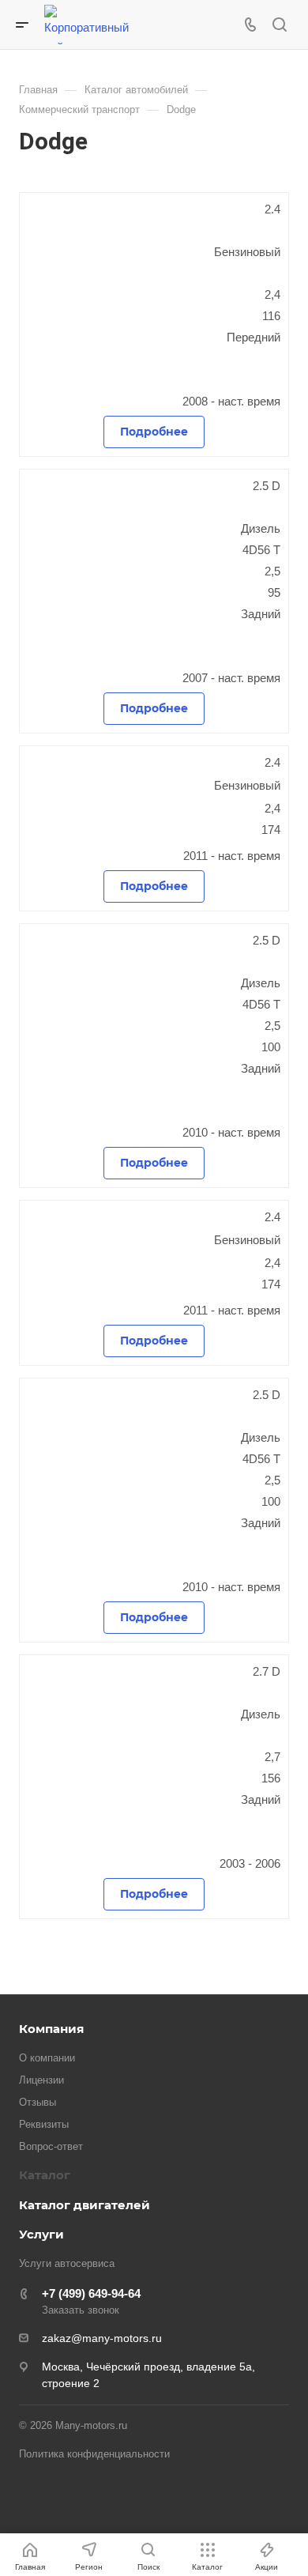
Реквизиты (44, 2124)
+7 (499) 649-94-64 (91, 2293)
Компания (51, 2029)
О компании (47, 2058)
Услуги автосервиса (67, 2263)
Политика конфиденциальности (94, 2454)
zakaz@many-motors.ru (102, 2338)
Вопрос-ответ (51, 2146)
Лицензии (41, 2080)
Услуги (41, 2234)
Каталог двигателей (85, 2205)
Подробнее (154, 432)
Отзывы (38, 2102)
